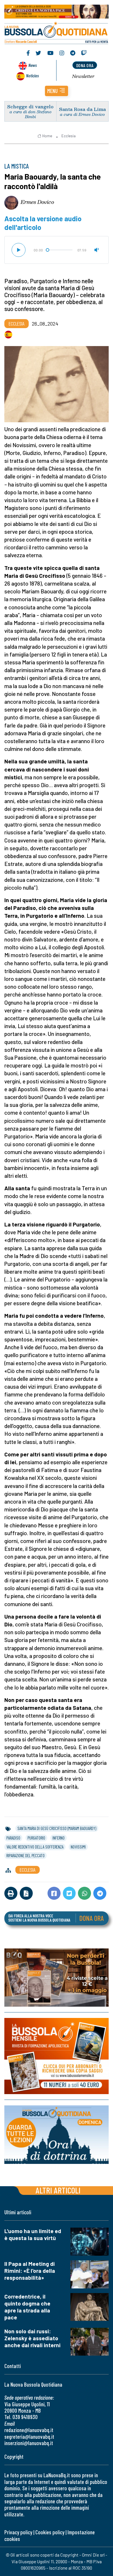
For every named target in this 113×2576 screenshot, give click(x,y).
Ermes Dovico (37, 202)
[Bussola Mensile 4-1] (57, 1978)
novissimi (78, 1847)
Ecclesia (69, 136)
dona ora (85, 65)
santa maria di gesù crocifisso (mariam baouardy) (57, 1828)
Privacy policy (18, 2532)
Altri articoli (58, 2190)
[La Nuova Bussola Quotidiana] (57, 32)
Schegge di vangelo (30, 106)
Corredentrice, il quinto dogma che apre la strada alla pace (27, 2307)
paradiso (13, 1838)
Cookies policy (50, 2532)
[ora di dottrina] (57, 2135)
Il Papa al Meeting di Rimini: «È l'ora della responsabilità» (30, 2271)
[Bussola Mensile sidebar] (57, 2056)
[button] (57, 91)
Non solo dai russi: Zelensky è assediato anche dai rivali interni (32, 2338)
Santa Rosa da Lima (82, 109)
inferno (59, 1838)
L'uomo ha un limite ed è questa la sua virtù (33, 2234)
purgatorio (36, 1838)
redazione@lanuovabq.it (29, 2430)
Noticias (32, 75)
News (33, 65)
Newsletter (83, 76)
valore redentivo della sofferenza (35, 1847)
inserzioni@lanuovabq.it (29, 2443)
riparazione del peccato (25, 1855)
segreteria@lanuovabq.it (29, 2437)
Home (47, 136)
